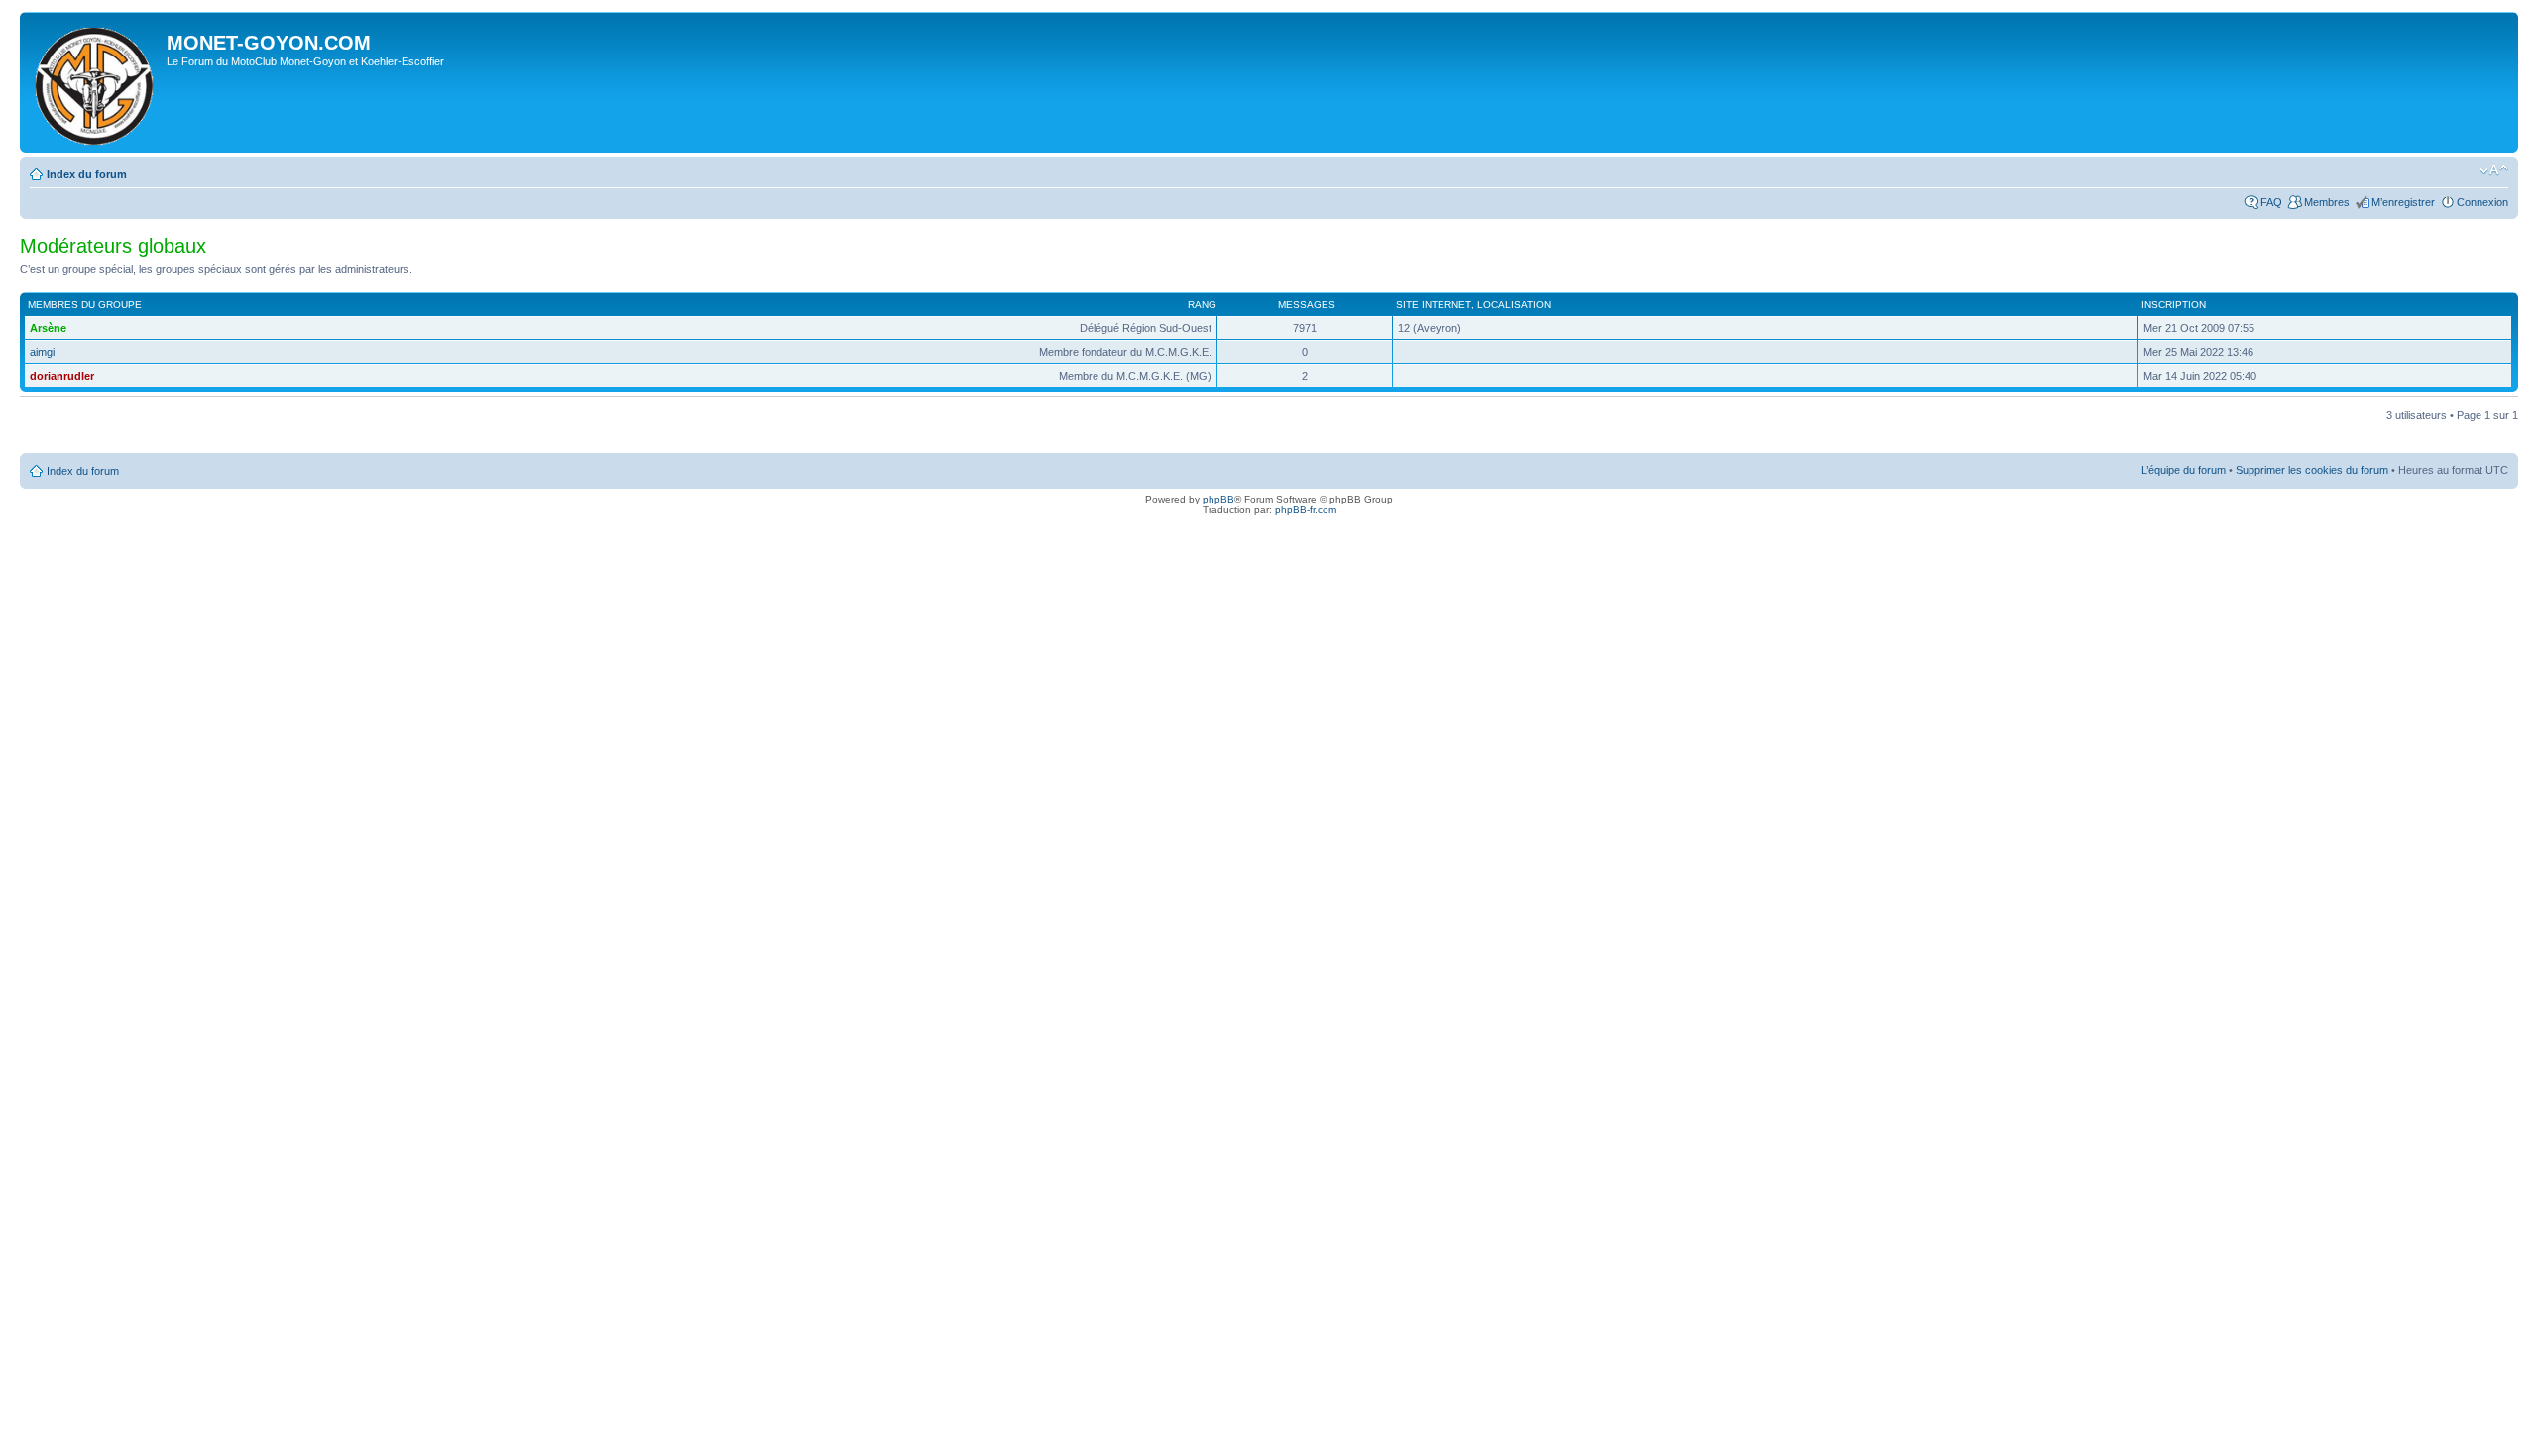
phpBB (1218, 499)
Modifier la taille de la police (2494, 170)
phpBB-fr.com (1306, 510)
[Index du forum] (96, 82)
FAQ (2271, 202)
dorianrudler (62, 376)
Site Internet (1434, 305)
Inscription (2174, 305)
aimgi (42, 352)
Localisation (1514, 305)
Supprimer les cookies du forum (2312, 470)
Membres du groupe (85, 305)
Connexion (2482, 202)
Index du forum (87, 174)
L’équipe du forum (2184, 470)
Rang (1202, 305)
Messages (1307, 305)
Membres (2327, 202)
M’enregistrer (2403, 202)
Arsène (48, 328)
